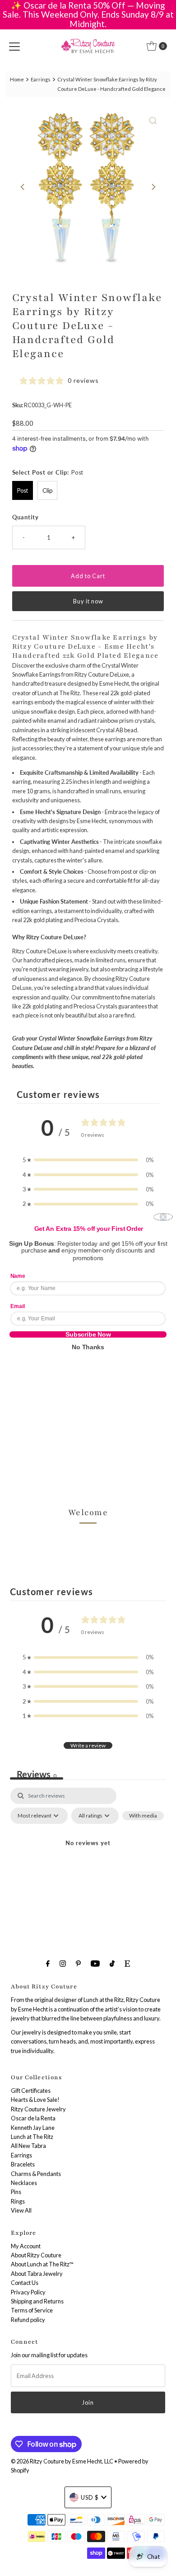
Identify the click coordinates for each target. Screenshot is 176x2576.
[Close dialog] (163, 1217)
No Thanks (88, 1347)
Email (18, 1306)
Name (18, 1276)
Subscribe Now (88, 1334)
